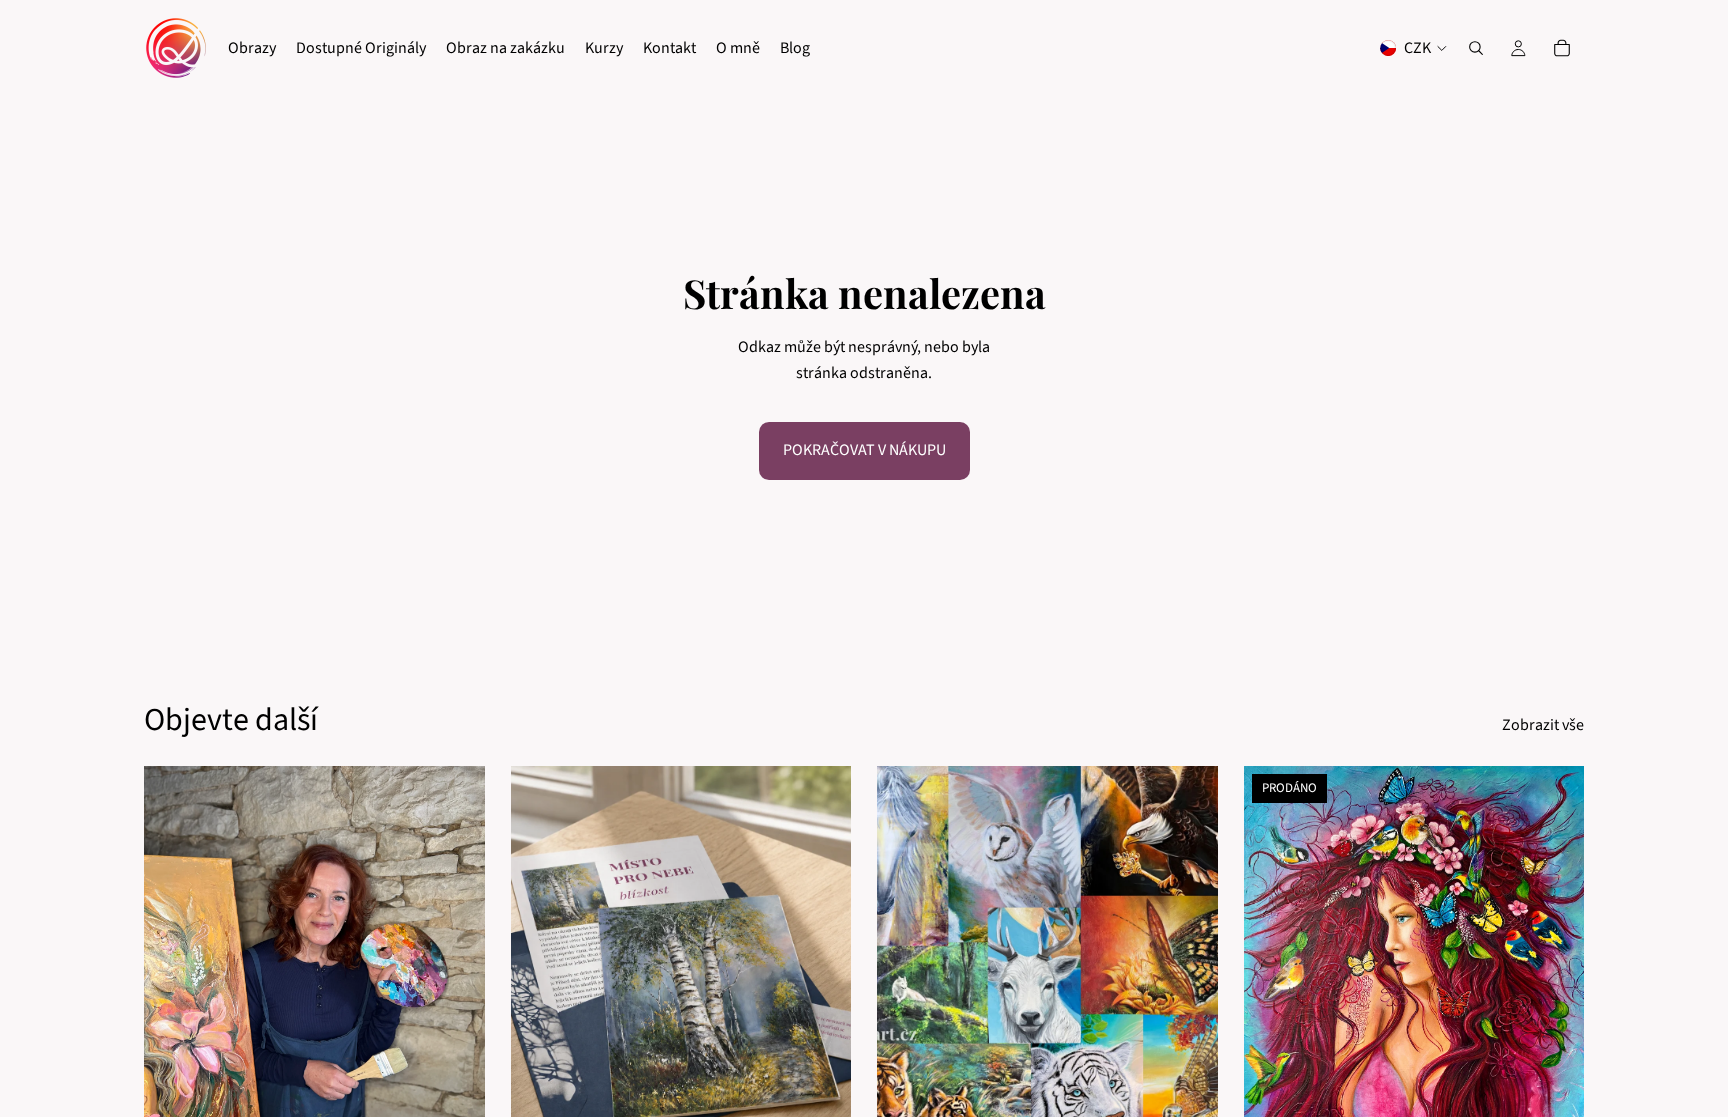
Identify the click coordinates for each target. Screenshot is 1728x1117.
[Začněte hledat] (1476, 48)
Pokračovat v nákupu (864, 450)
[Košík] (1562, 48)
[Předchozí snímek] (541, 980)
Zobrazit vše (1543, 725)
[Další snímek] (821, 980)
